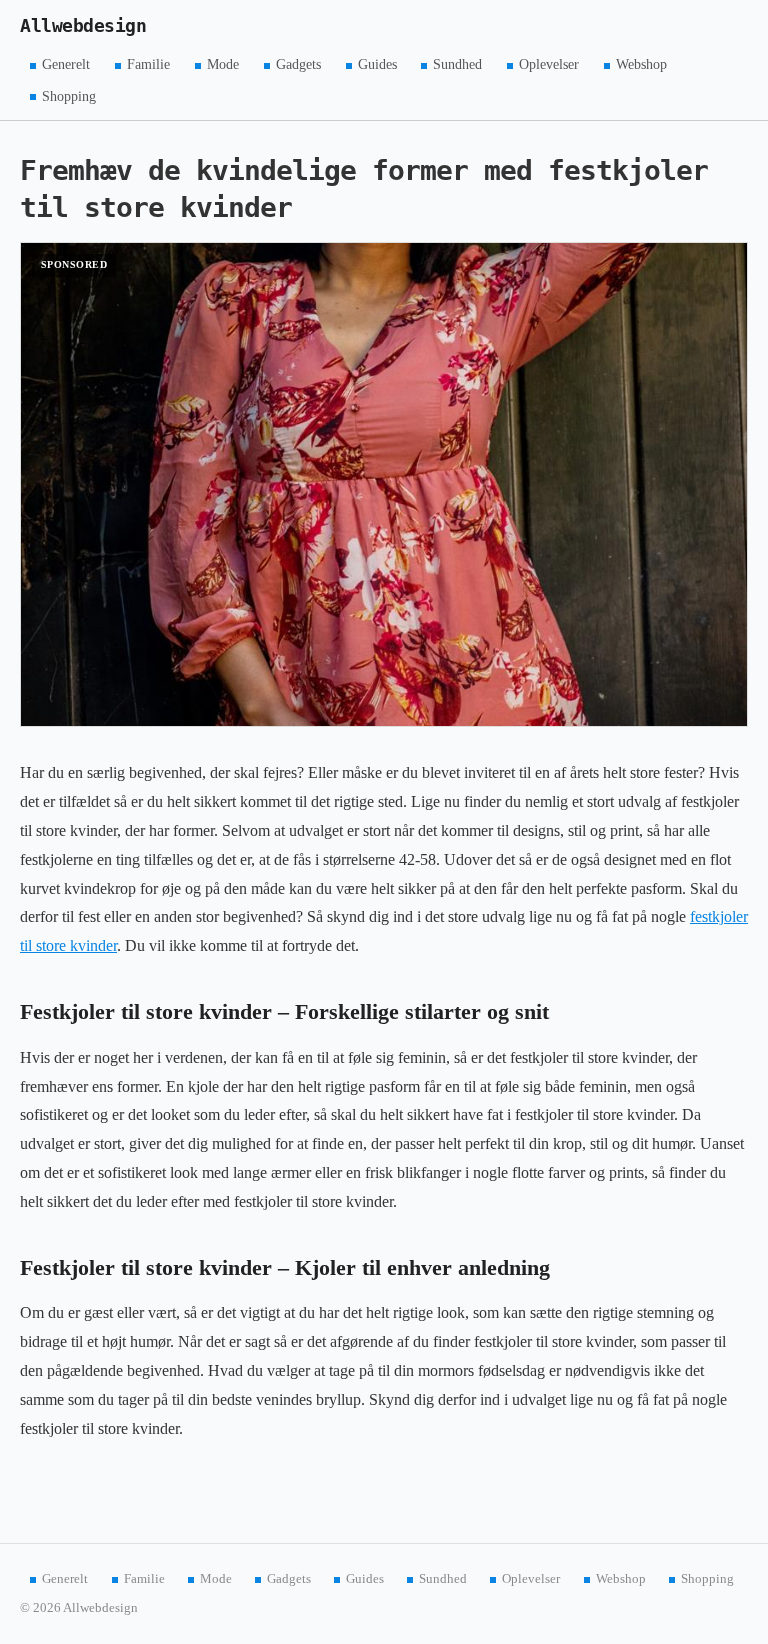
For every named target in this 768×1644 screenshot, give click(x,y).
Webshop (641, 64)
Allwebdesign (83, 26)
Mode (223, 64)
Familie (148, 64)
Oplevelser (549, 64)
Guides (377, 64)
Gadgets (298, 64)
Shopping (69, 95)
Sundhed (457, 64)
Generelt (66, 64)
